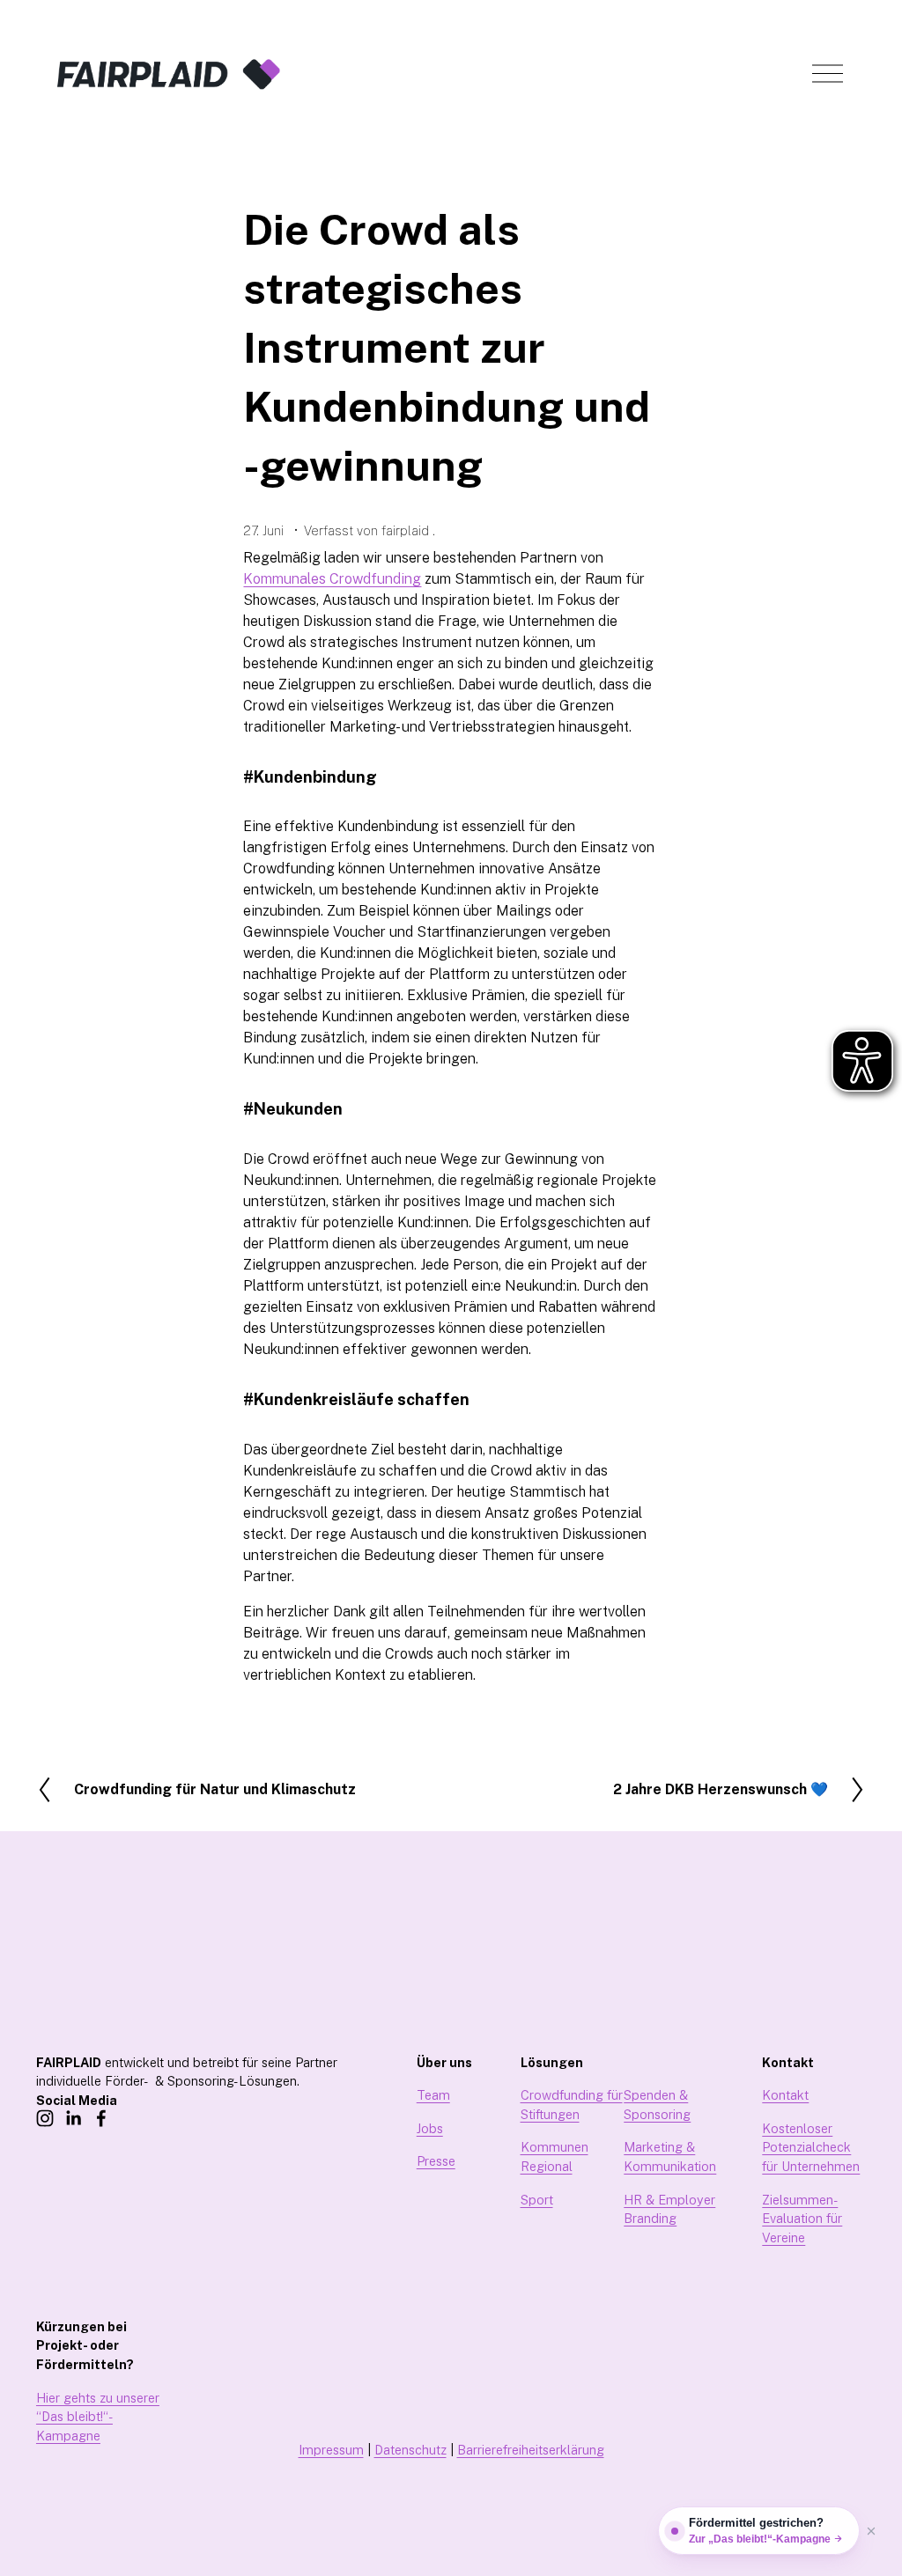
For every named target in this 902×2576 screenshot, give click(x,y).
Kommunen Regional (555, 2156)
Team (433, 2095)
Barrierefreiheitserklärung (531, 2450)
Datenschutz (410, 2450)
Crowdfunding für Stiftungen (572, 2105)
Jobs (430, 2128)
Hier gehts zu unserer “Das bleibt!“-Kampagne (98, 2417)
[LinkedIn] (73, 2118)
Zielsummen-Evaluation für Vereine (802, 2219)
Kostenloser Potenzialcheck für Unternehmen (811, 2147)
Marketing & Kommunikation (670, 2156)
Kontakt (785, 2095)
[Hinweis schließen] (871, 2531)
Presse (436, 2161)
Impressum (331, 2450)
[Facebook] (101, 2118)
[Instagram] (45, 2118)
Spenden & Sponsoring (657, 2105)
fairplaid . (408, 530)
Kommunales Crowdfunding (332, 579)
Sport (537, 2200)
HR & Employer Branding (669, 2209)
